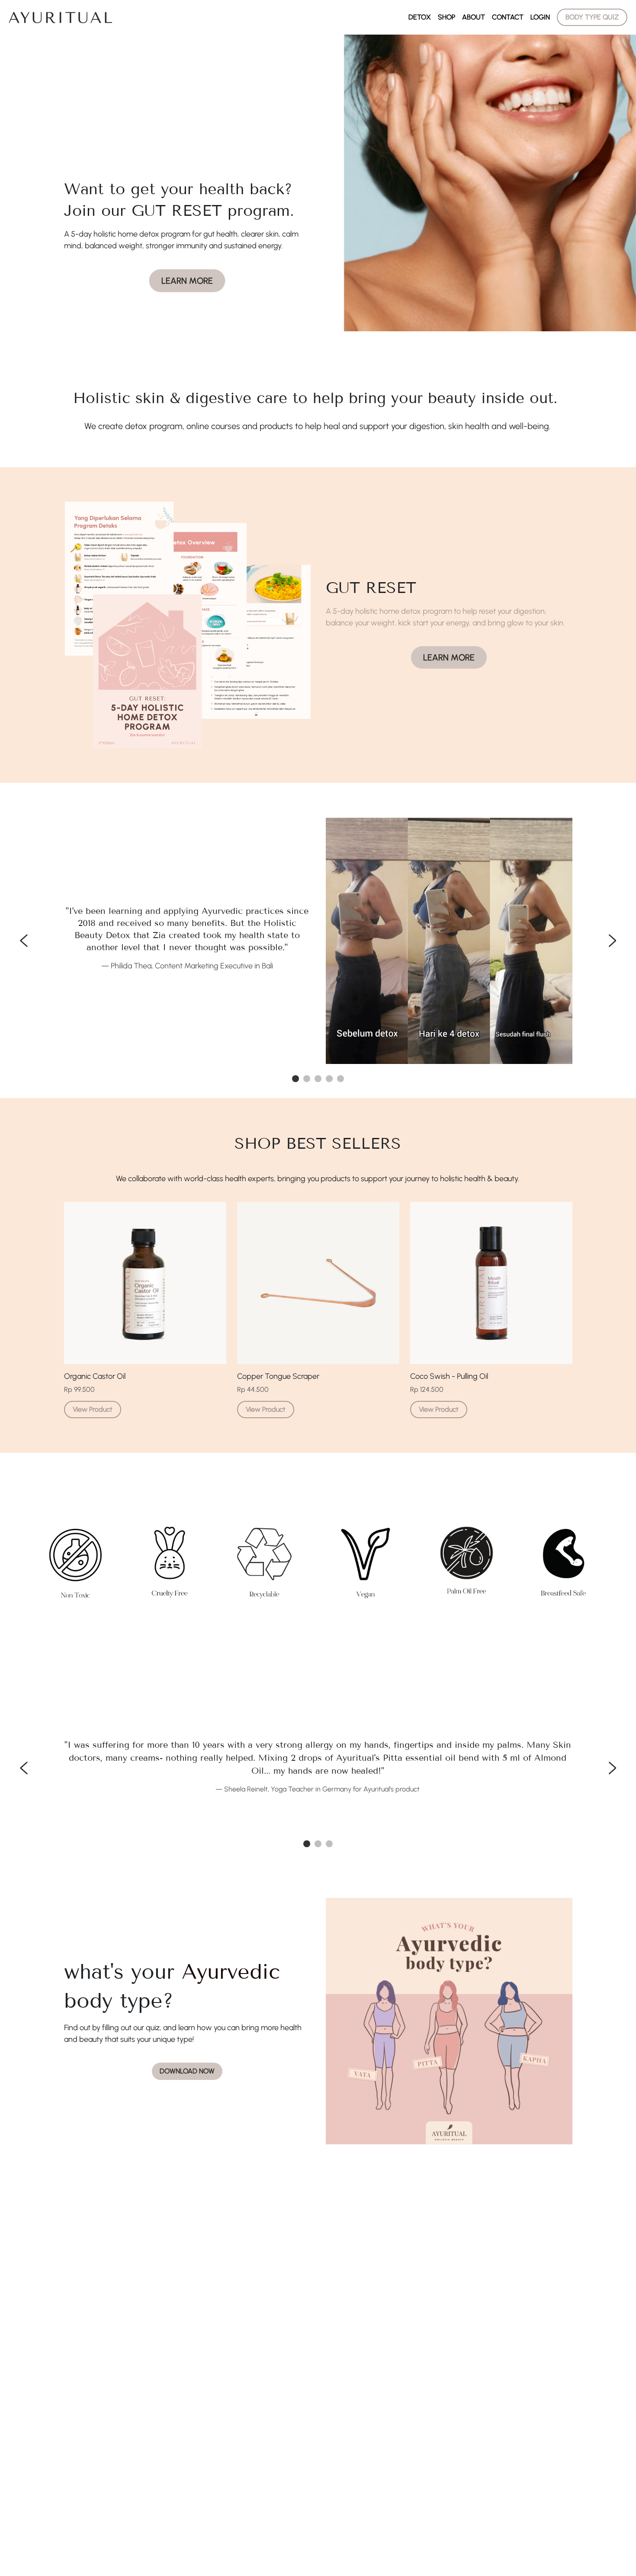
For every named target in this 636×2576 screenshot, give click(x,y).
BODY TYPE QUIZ (592, 17)
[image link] (61, 17)
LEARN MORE (187, 281)
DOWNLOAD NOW (187, 2071)
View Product (93, 1409)
